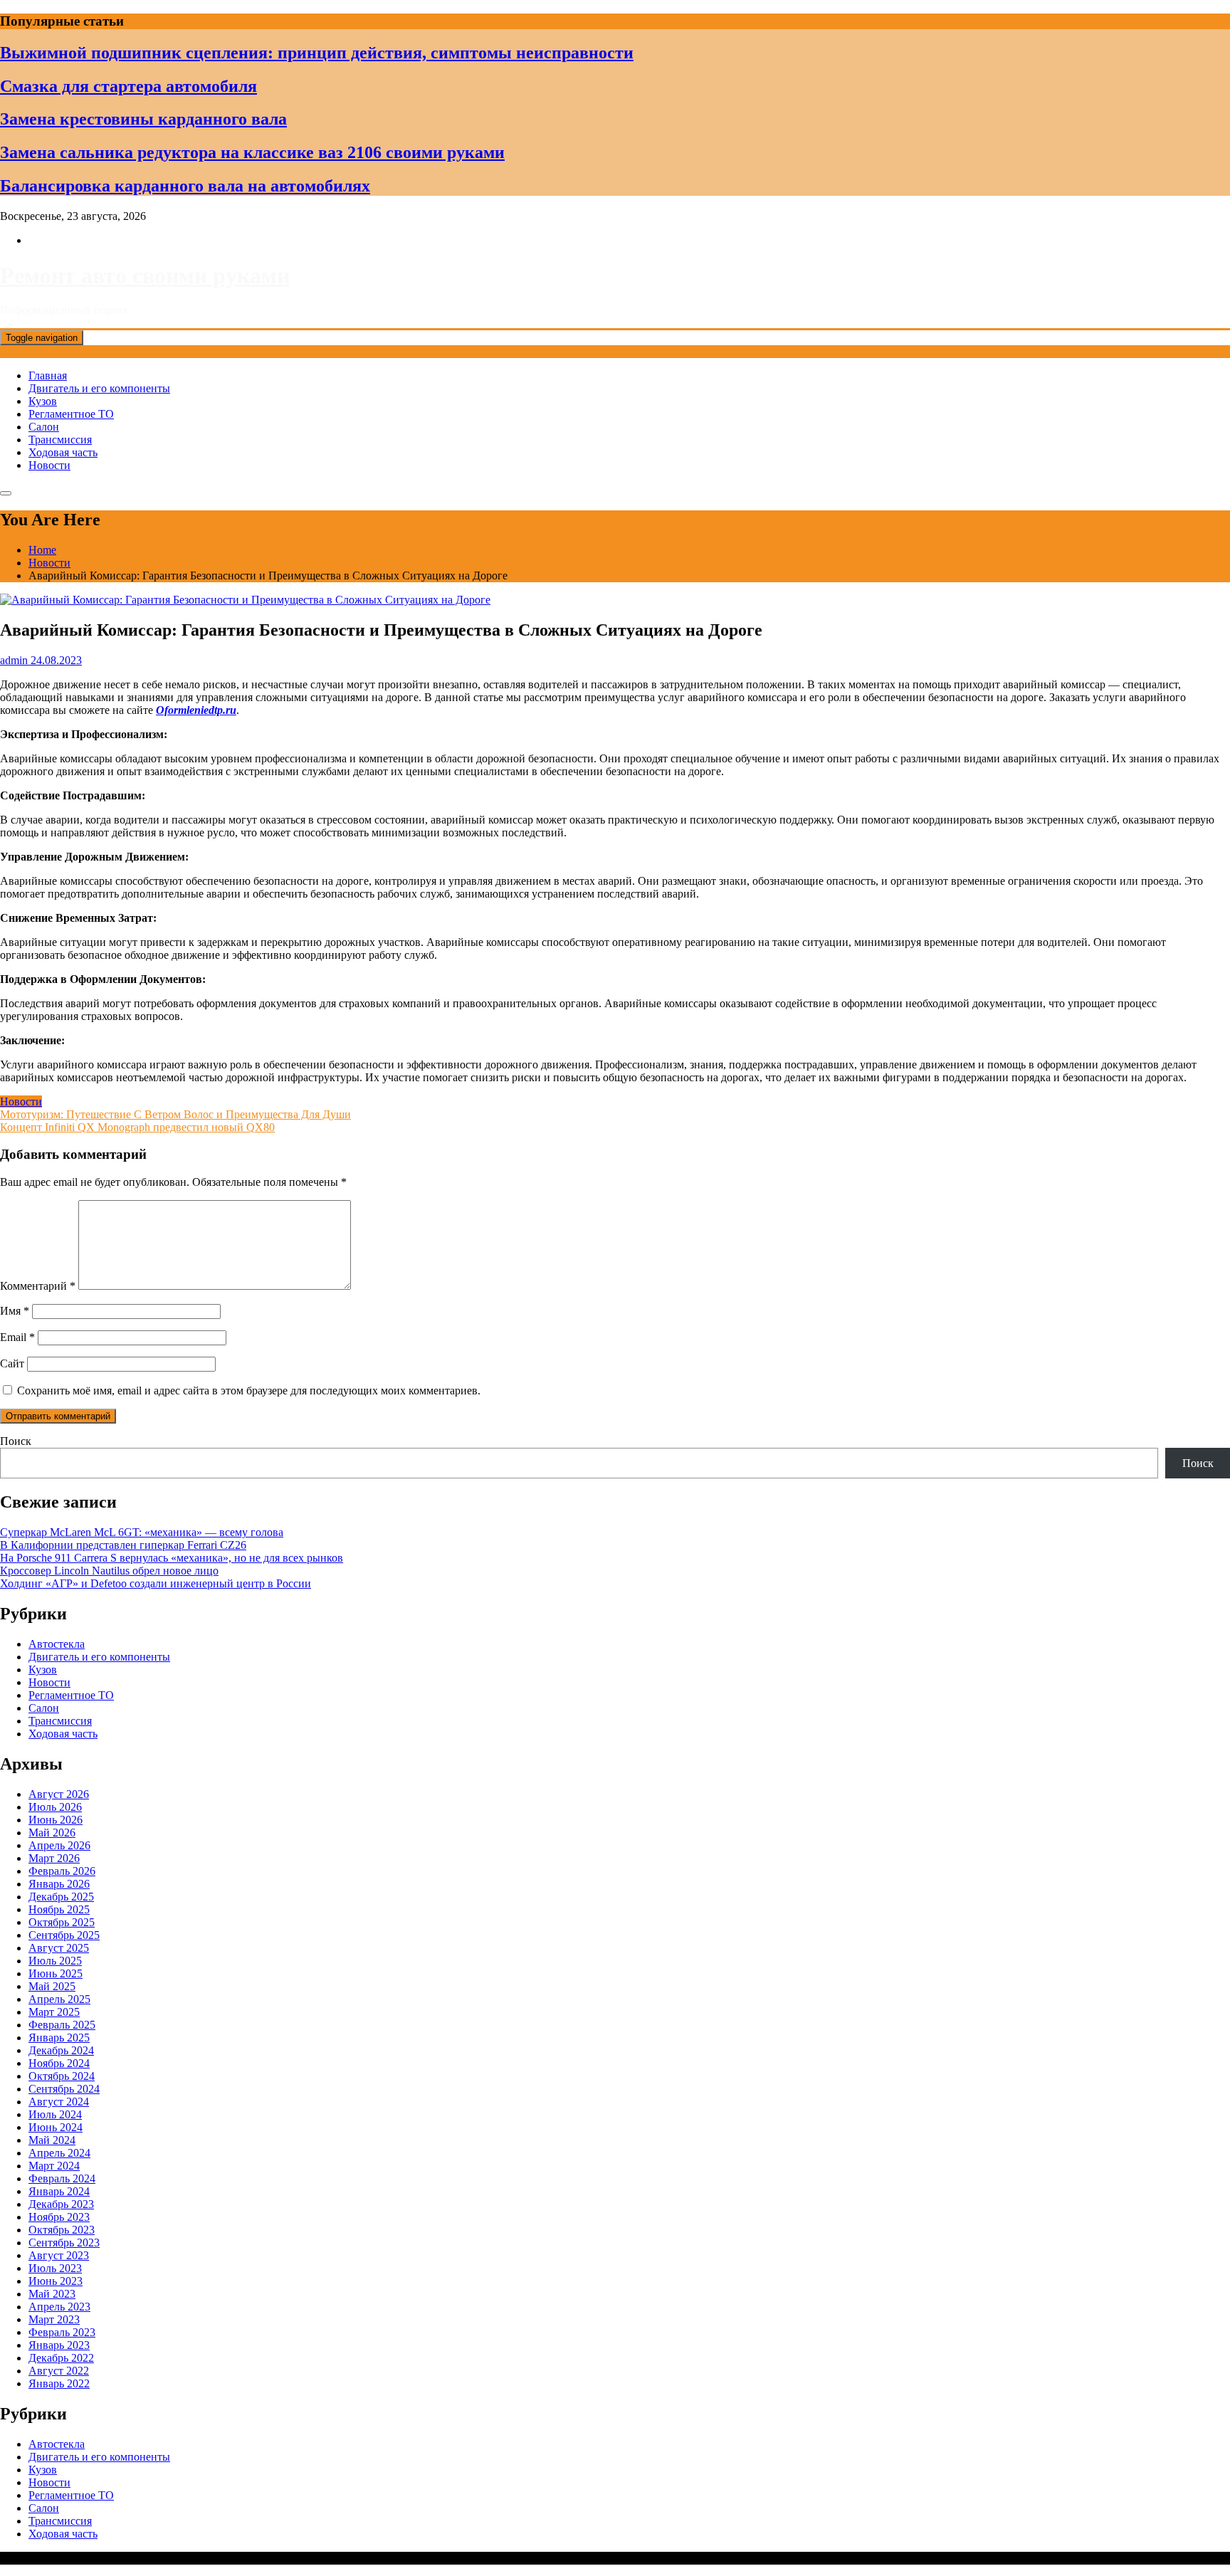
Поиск (16, 1441)
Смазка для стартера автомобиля (128, 86)
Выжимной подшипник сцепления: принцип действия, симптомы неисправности (317, 53)
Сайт (12, 1363)
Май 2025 (52, 1986)
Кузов (43, 401)
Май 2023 (52, 2294)
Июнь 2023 (56, 2281)
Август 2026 (59, 1794)
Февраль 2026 (62, 1871)
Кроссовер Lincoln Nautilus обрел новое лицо (109, 1571)
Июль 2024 (55, 2114)
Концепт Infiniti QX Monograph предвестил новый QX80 (137, 1127)
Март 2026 (54, 1858)
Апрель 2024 (59, 2153)
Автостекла (57, 1644)
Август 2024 (59, 2102)
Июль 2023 (55, 2268)
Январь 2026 (59, 1884)
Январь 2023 (59, 2345)
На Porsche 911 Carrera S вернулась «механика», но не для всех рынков (172, 1558)
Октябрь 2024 (62, 2076)
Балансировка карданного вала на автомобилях (185, 186)
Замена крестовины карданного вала (143, 119)
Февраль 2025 (62, 2025)
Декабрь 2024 (61, 2050)
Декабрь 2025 (61, 1897)
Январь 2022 (59, 2383)
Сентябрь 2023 (64, 2243)
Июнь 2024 (56, 2127)
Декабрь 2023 (61, 2204)
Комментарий (38, 1286)
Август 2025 (59, 1948)
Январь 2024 (59, 2191)
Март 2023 (54, 2319)
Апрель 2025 (59, 1999)
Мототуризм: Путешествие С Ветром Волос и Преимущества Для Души (175, 1114)
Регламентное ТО (71, 414)
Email (17, 1337)
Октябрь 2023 (62, 2230)
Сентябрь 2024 (64, 2089)
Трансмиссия (60, 440)
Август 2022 (59, 2371)
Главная (48, 375)
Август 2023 (59, 2255)
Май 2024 (52, 2140)
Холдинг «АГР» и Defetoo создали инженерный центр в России (156, 1583)
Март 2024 (54, 2166)
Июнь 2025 (56, 1973)
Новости (49, 465)
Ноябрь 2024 (59, 2063)
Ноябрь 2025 (59, 1909)
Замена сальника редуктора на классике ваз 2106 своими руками (252, 152)
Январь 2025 (59, 2038)
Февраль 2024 (62, 2178)
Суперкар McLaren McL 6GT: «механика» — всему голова (142, 1532)
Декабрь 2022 (61, 2358)
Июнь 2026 (56, 1820)
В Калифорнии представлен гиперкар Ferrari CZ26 (123, 1545)
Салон (44, 427)
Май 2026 (52, 1833)
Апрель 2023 (59, 2307)
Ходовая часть (63, 452)
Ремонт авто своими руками (145, 275)
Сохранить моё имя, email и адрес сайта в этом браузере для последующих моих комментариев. (249, 1390)
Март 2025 (54, 2012)
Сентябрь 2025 (64, 1935)
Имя (15, 1311)
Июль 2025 (55, 1961)
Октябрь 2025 (62, 1922)
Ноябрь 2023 (59, 2217)
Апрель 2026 (59, 1845)
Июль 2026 (55, 1807)
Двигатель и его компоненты (99, 388)
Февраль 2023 (62, 2332)
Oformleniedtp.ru (196, 710)
